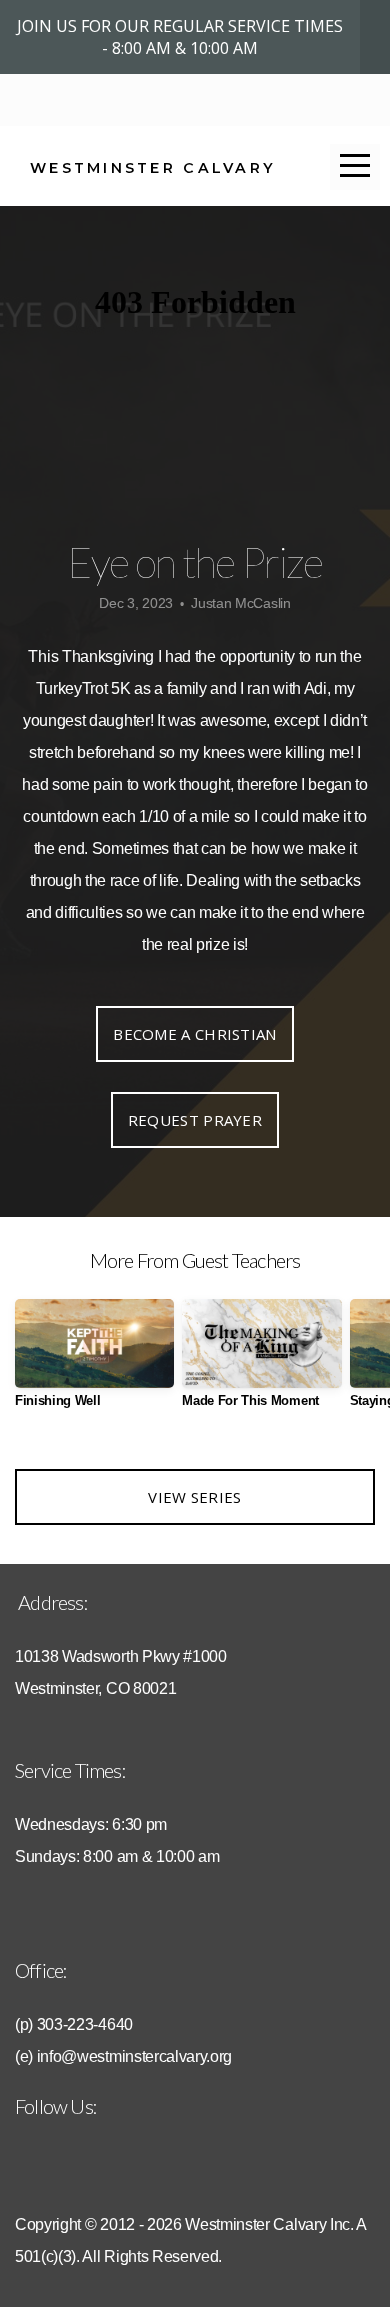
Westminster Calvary (153, 168)
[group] (94, 1361)
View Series (194, 1497)
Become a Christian (194, 1034)
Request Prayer (195, 1120)
